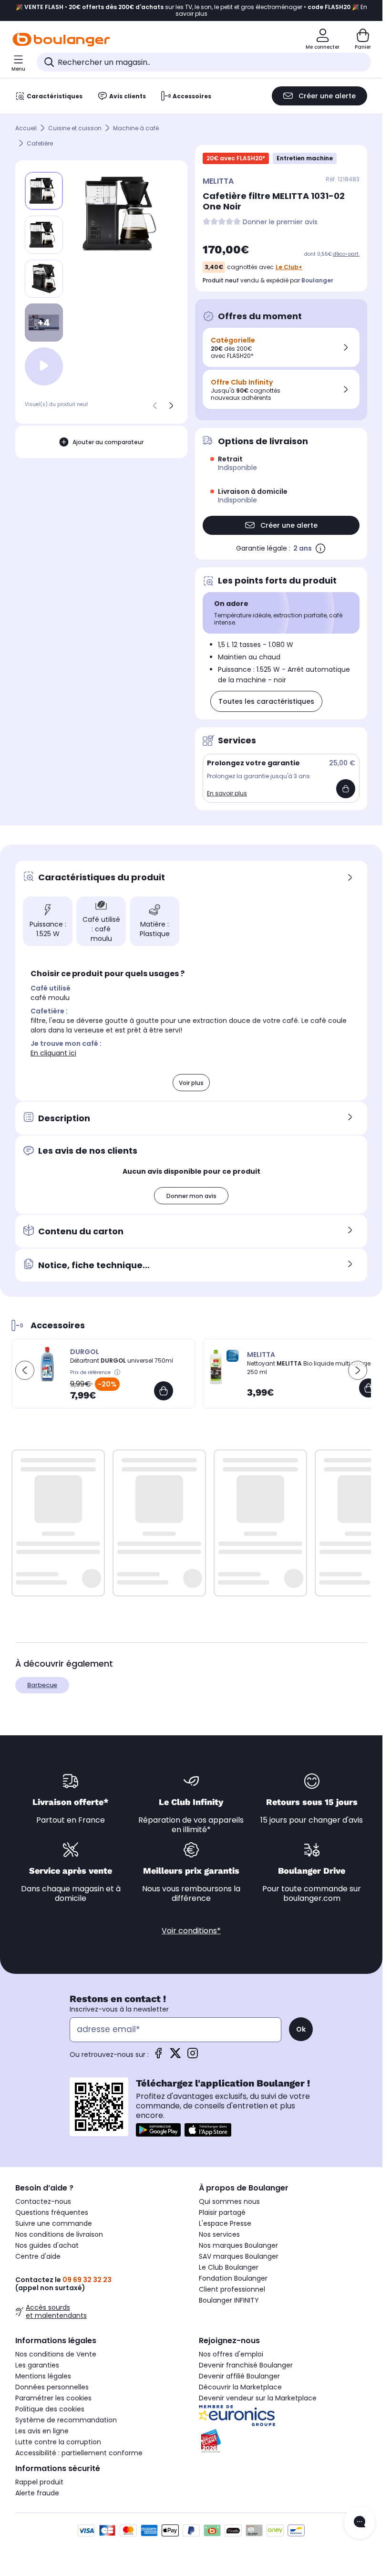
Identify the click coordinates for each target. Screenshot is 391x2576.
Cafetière (40, 143)
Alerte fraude (37, 2493)
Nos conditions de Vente (56, 2354)
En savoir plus (227, 793)
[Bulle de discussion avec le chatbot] (360, 2523)
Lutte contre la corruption (58, 2442)
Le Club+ (289, 267)
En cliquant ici (53, 1053)
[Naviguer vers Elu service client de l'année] (283, 2441)
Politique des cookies (50, 2409)
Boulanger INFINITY (229, 2300)
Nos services (219, 2234)
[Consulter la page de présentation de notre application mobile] (158, 2130)
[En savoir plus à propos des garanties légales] (320, 548)
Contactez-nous (43, 2201)
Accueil (26, 128)
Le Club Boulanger (229, 2267)
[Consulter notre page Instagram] (193, 2056)
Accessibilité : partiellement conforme (79, 2453)
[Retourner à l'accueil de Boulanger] (61, 40)
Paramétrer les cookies (53, 2398)
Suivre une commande (54, 2223)
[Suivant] (171, 406)
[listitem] (44, 235)
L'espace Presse (225, 2223)
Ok (301, 2029)
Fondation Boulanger (233, 2278)
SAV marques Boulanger (239, 2256)
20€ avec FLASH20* (236, 158)
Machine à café (136, 128)
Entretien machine (305, 158)
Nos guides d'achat (47, 2245)
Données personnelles (52, 2387)
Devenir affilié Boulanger (239, 2376)
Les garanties (37, 2365)
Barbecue (42, 1685)
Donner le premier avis (280, 222)
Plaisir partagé (222, 2212)
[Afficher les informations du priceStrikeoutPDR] (118, 1373)
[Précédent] (155, 406)
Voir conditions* (191, 1931)
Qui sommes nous (229, 2201)
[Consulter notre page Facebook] (158, 2056)
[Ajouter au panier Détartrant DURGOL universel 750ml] (164, 1391)
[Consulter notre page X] (175, 2056)
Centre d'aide (38, 2256)
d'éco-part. (346, 254)
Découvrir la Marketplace (240, 2387)
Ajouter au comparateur (108, 442)
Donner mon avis (191, 1196)
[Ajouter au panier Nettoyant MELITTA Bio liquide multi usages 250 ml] (369, 1388)
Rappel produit (39, 2482)
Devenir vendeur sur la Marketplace (258, 2398)
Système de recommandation (66, 2420)
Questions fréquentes (52, 2212)
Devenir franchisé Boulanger (246, 2365)
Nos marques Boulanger (238, 2245)
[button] (25, 1370)
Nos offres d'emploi (231, 2354)
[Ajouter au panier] (346, 789)
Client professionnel (232, 2289)
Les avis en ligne (42, 2431)
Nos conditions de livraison (59, 2234)
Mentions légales (43, 2376)
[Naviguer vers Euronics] (283, 2416)
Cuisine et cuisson (75, 128)
